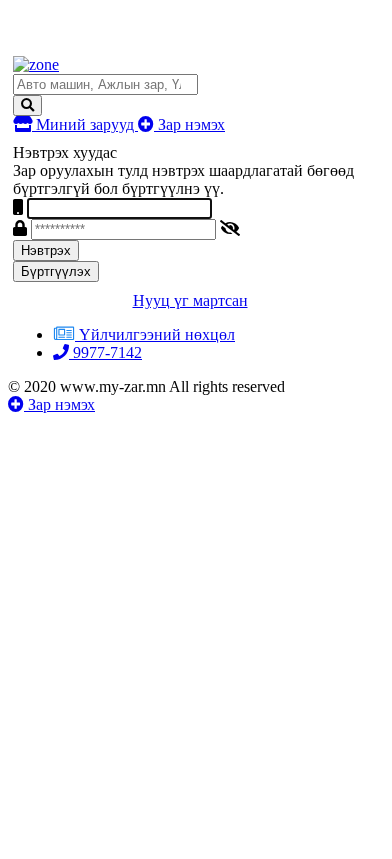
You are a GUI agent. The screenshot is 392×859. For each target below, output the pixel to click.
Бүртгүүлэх (56, 271)
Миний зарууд (85, 124)
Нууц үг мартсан (190, 300)
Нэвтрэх (46, 250)
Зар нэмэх (189, 124)
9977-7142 (105, 352)
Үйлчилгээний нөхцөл (157, 334)
